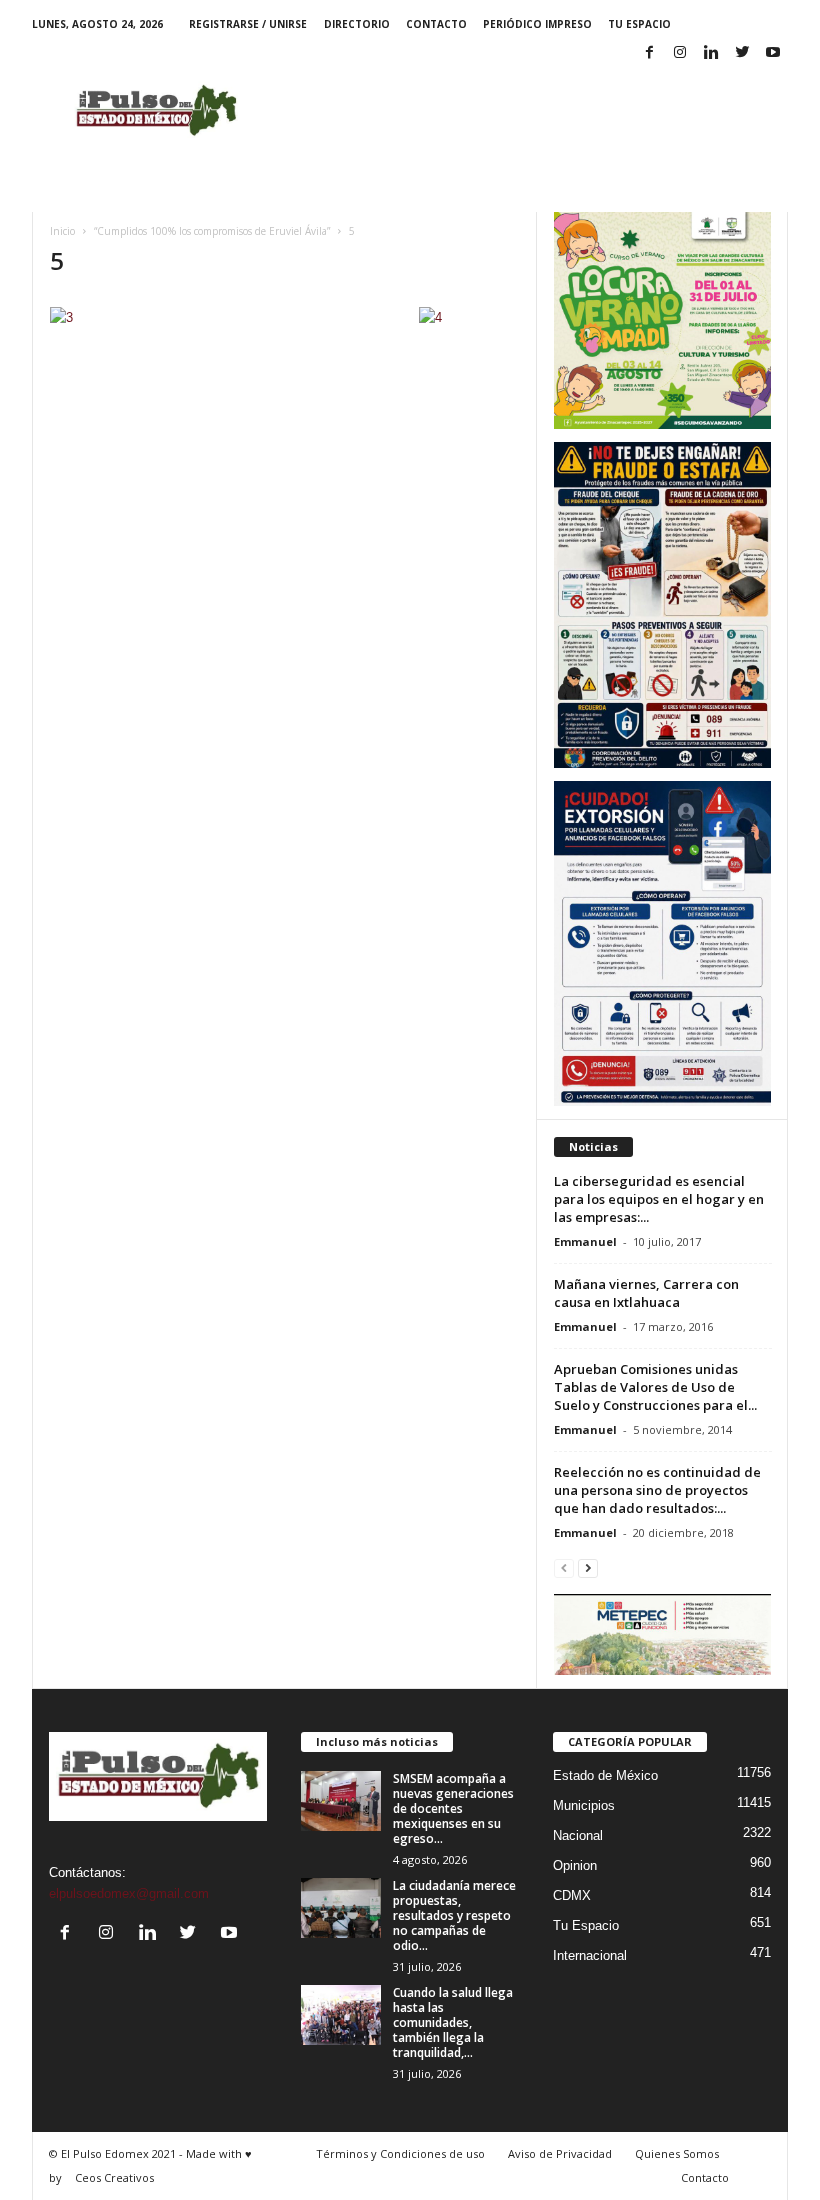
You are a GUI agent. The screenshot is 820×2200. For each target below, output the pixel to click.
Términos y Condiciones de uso (400, 2153)
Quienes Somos (677, 2153)
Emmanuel (585, 1241)
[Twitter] (742, 53)
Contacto (436, 24)
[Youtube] (773, 53)
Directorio (357, 24)
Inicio (62, 231)
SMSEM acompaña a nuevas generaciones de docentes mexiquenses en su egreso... (453, 1808)
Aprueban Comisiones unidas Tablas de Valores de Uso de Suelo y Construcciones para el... (655, 1387)
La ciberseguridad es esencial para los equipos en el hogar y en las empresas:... (659, 1199)
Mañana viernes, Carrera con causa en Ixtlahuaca (646, 1293)
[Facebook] (649, 53)
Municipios (584, 1805)
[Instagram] (680, 53)
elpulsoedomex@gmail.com (129, 1893)
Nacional (578, 1835)
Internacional (590, 1955)
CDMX (572, 1895)
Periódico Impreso (537, 24)
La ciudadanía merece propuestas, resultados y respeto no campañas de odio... (454, 1915)
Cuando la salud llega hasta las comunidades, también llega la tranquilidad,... (453, 2022)
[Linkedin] (711, 53)
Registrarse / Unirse (248, 24)
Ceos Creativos (114, 2177)
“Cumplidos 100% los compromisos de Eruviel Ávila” (212, 231)
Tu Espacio (639, 24)
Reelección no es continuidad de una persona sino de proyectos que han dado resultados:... (657, 1490)
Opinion (575, 1865)
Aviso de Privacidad (560, 2153)
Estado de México (605, 1775)
